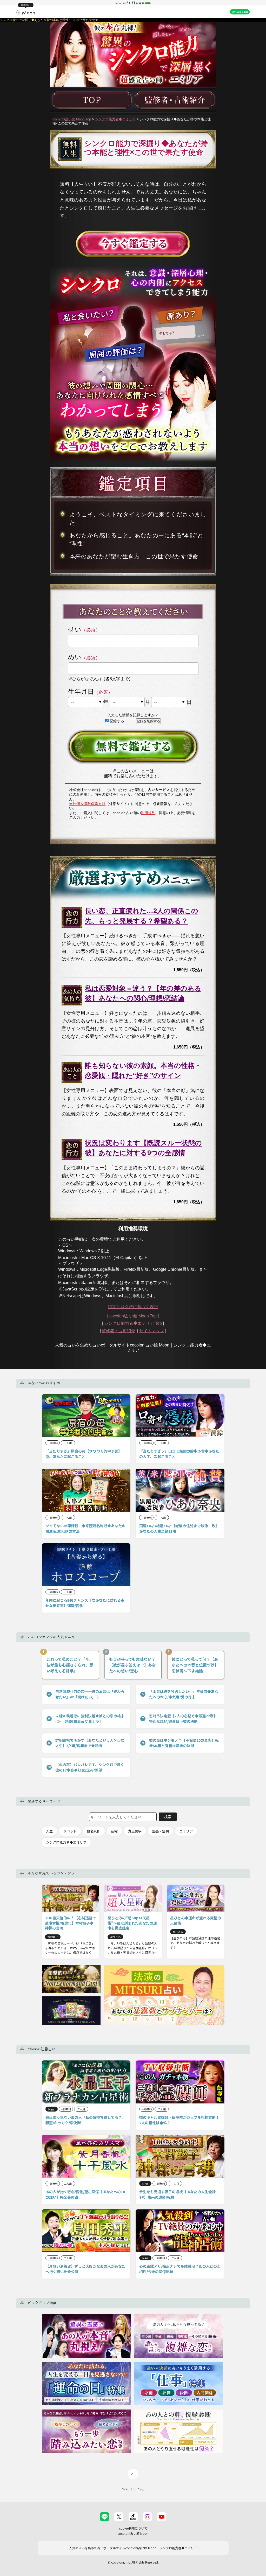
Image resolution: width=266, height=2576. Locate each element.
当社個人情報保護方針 (87, 804)
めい (75, 657)
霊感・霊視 (160, 1831)
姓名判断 (94, 1831)
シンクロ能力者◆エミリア (115, 119)
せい (75, 629)
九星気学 (135, 1831)
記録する (116, 721)
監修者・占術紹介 (118, 1331)
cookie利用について (133, 2528)
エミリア (186, 1831)
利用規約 (148, 813)
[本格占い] (26, 12)
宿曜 (114, 1831)
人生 (49, 1831)
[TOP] (91, 100)
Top (133, 1323)
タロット (70, 1831)
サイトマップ (152, 1331)
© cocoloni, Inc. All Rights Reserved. (133, 2562)
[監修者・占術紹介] (175, 100)
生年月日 (81, 692)
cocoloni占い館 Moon (133, 2533)
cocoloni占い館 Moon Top (72, 119)
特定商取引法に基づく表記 (133, 1307)
